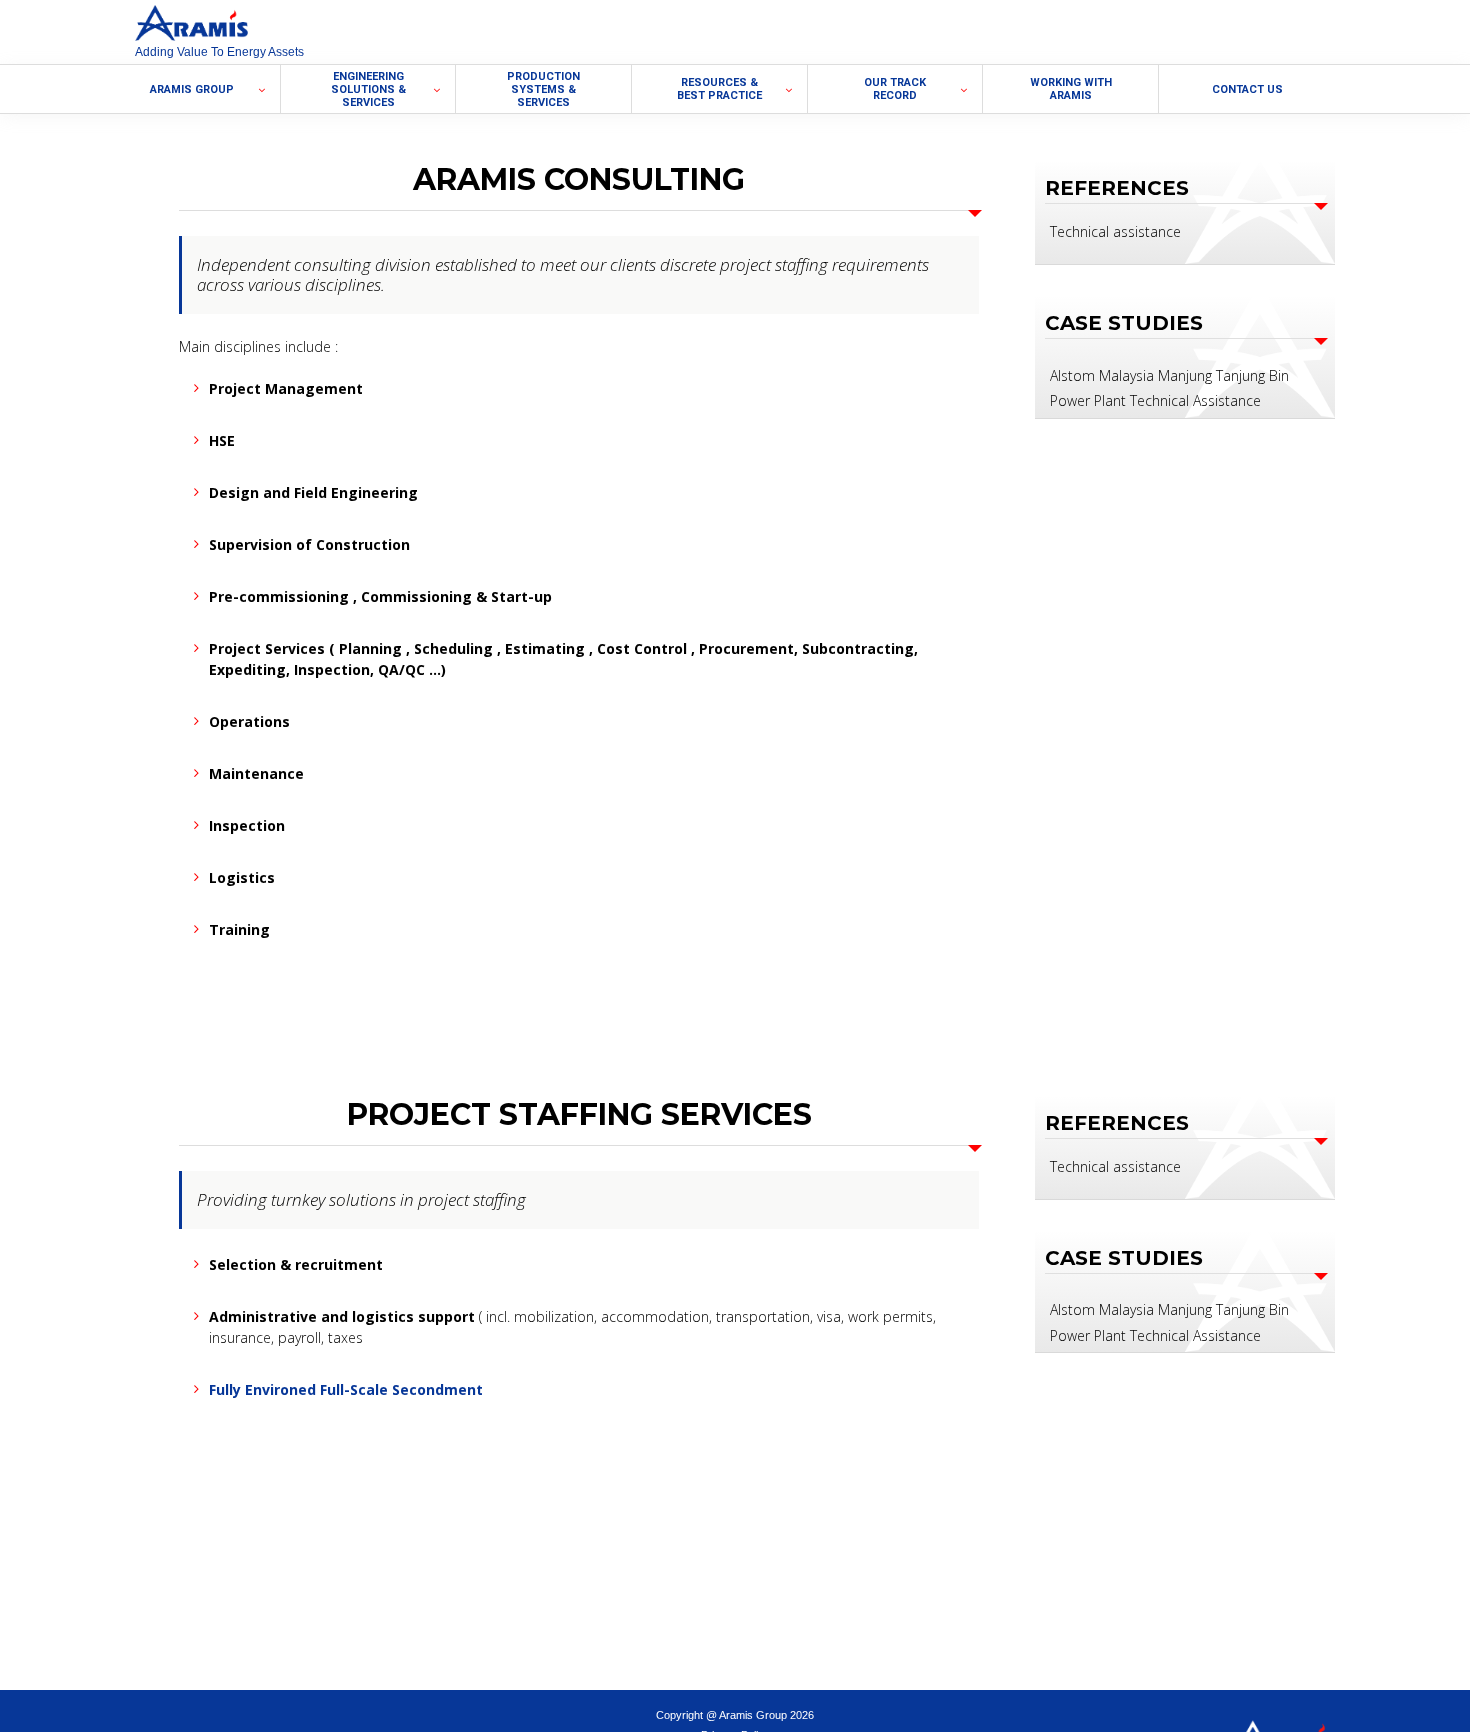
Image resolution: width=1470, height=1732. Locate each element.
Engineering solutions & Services (368, 89)
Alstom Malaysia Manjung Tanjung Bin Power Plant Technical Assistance (1169, 388)
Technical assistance (1115, 231)
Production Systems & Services (543, 89)
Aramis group (192, 89)
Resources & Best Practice (719, 89)
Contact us (1247, 89)
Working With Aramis (1071, 89)
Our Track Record (895, 89)
